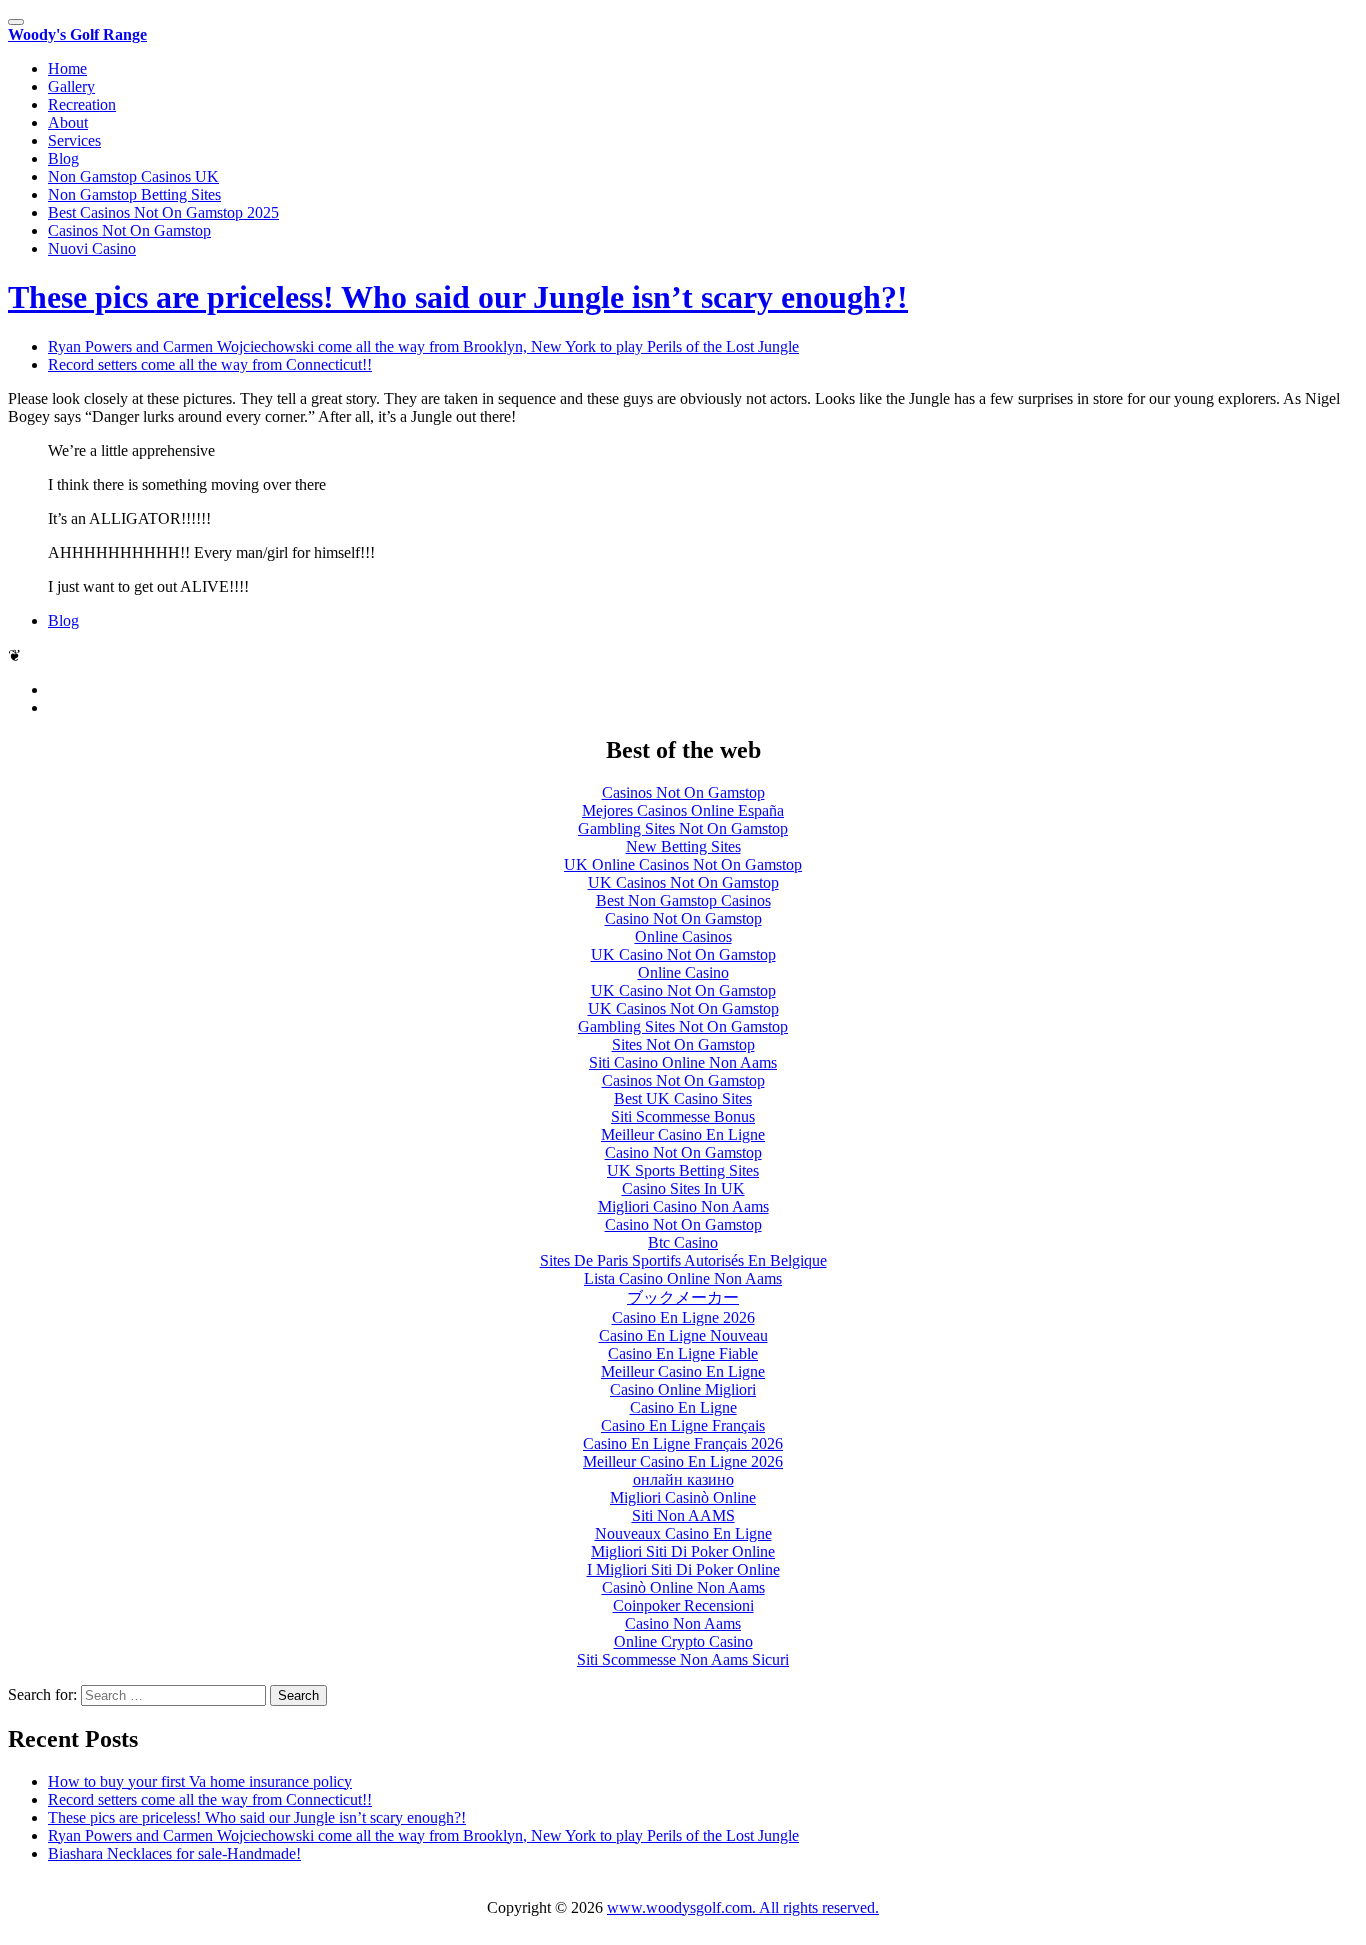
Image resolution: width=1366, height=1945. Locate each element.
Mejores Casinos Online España (683, 810)
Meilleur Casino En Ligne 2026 (683, 1461)
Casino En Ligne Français (683, 1425)
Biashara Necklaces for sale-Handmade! (174, 1853)
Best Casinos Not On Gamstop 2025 (163, 212)
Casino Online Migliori (683, 1389)
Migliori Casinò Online (683, 1497)
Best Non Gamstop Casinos (683, 900)
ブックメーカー (683, 1297)
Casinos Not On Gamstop (129, 230)
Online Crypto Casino (683, 1641)
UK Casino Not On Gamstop (683, 954)
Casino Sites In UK (683, 1188)
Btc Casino (683, 1242)
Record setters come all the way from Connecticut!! (210, 1799)
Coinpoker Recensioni (683, 1605)
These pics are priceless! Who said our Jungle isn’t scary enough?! (458, 297)
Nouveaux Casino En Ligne (683, 1533)
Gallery (71, 86)
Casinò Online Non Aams (683, 1587)
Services (74, 140)
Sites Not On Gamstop (683, 1044)
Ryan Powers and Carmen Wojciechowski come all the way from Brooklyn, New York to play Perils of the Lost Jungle (423, 1835)
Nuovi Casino (92, 248)
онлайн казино (683, 1479)
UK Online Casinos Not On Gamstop (683, 864)
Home (67, 68)
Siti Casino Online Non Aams (683, 1062)
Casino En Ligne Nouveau (683, 1335)
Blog (63, 158)
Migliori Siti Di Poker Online (683, 1551)
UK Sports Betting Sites (683, 1170)
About (68, 122)
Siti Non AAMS (683, 1515)
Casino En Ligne (683, 1407)
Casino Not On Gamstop (683, 918)
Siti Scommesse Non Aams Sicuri (683, 1659)
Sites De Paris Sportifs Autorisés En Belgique (683, 1260)
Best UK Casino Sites (683, 1098)
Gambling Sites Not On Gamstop (683, 828)
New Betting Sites (683, 846)
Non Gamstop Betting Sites (134, 194)
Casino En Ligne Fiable (683, 1353)
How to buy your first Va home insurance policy (200, 1781)
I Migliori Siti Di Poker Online (683, 1569)
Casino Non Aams (683, 1623)
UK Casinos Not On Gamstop (683, 882)
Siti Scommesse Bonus (683, 1116)
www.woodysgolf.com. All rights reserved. (743, 1907)
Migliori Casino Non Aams (683, 1206)
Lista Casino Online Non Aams (683, 1278)
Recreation (82, 104)
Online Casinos (683, 936)
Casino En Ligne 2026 (683, 1317)
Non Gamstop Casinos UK (133, 176)
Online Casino (683, 972)
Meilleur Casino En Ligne (683, 1134)
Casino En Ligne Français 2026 (683, 1443)
